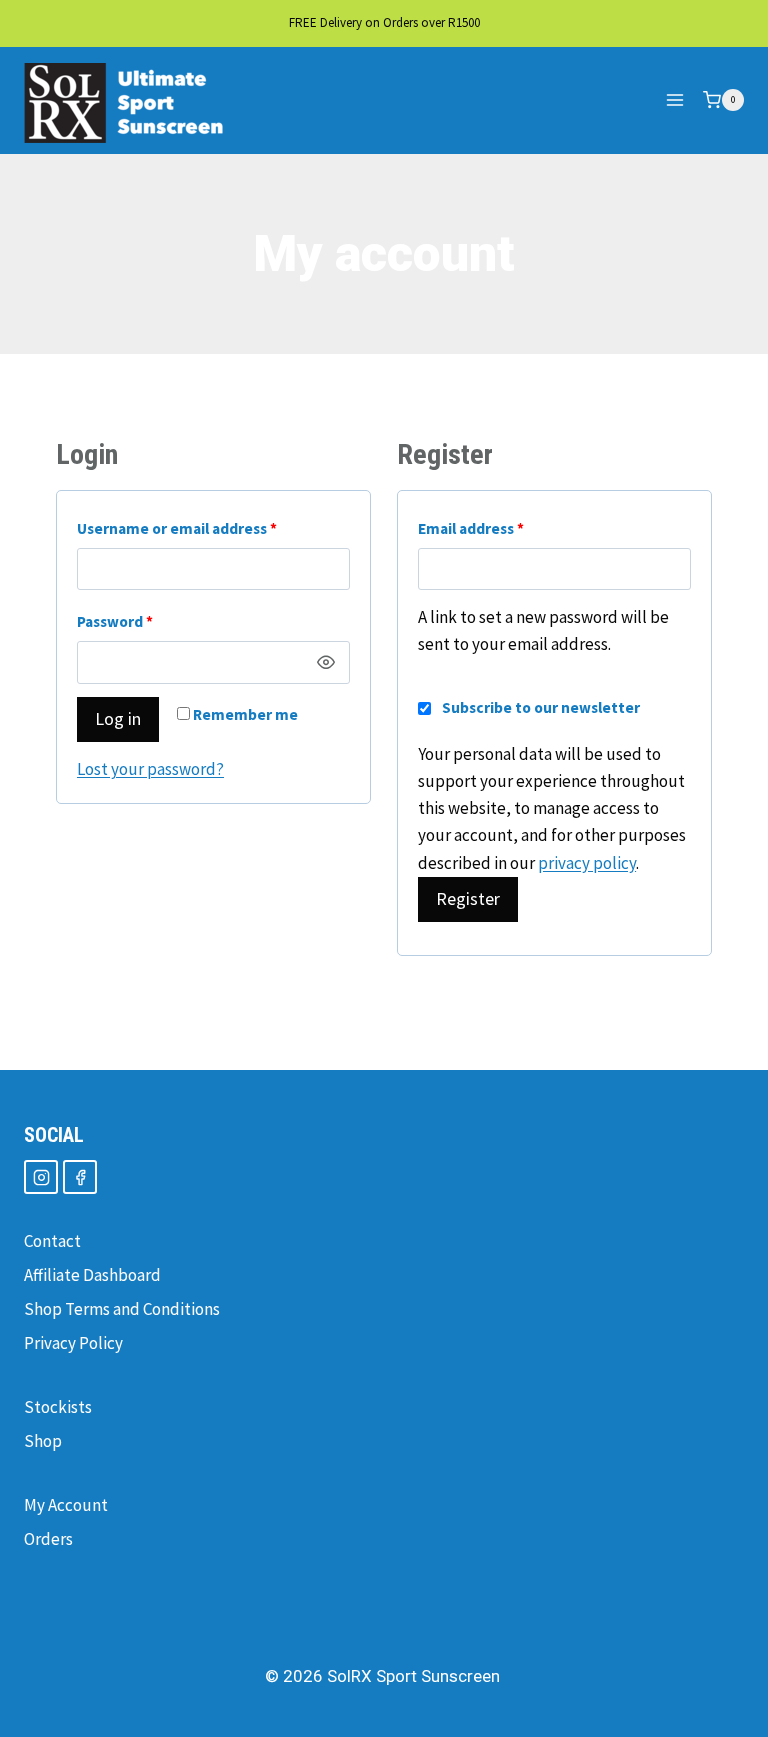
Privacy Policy (73, 1343)
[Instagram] (41, 1177)
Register (468, 898)
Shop (43, 1441)
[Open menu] (674, 100)
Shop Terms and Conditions (122, 1309)
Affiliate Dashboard (92, 1275)
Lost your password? (150, 769)
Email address (502, 528)
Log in (118, 718)
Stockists (58, 1407)
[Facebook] (80, 1177)
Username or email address (208, 528)
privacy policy (587, 863)
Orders (48, 1539)
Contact (52, 1241)
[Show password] (327, 662)
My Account (66, 1505)
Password (146, 621)
